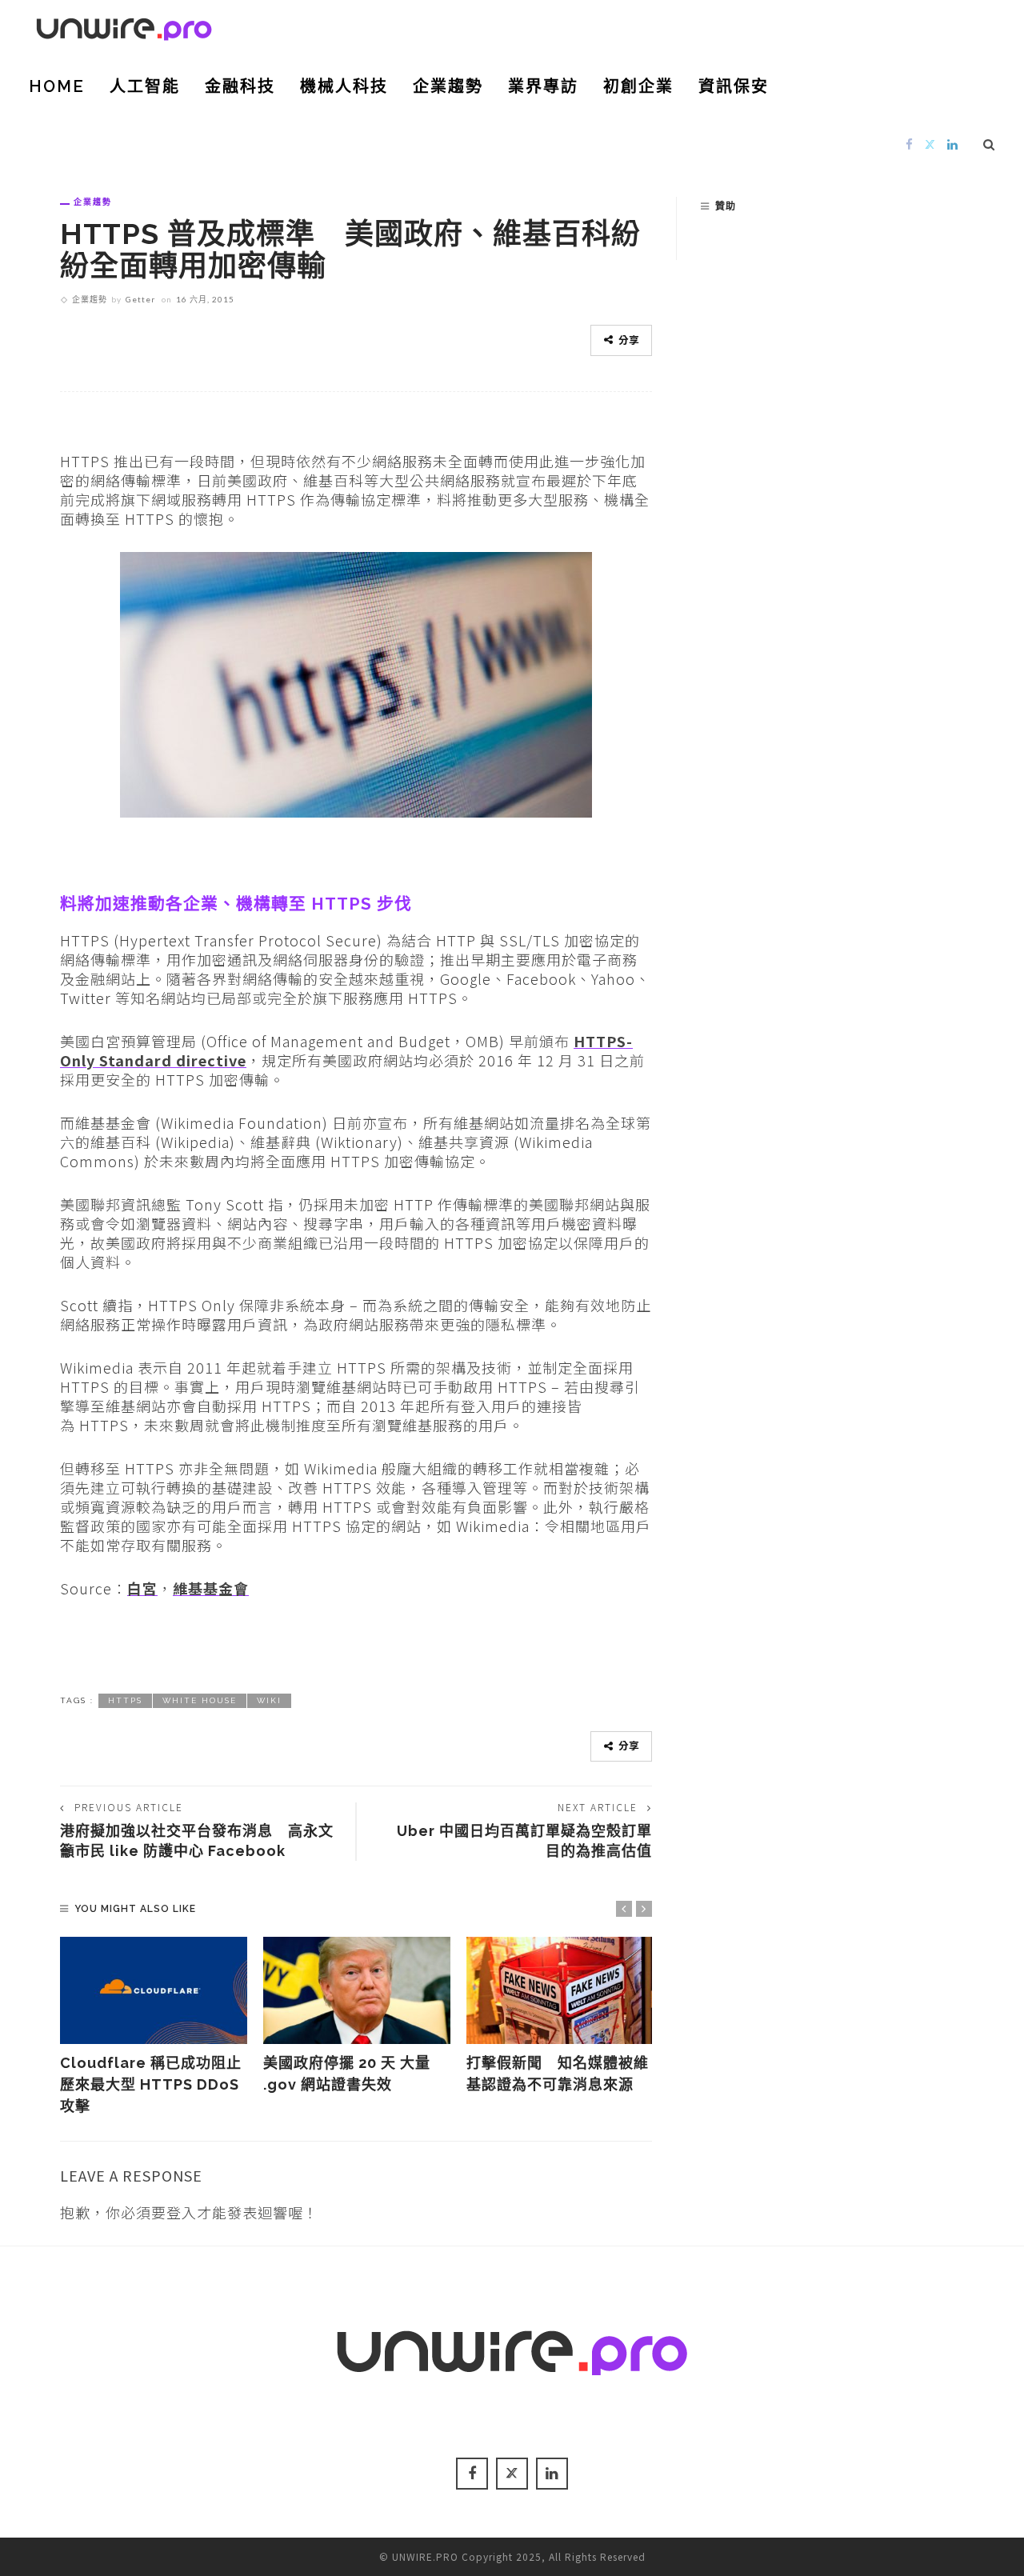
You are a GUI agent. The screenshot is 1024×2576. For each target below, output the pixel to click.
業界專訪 (543, 86)
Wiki (269, 1700)
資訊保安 (734, 86)
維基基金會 (211, 1588)
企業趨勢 (448, 86)
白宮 (142, 1588)
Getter (140, 299)
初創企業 (638, 86)
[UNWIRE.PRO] (124, 26)
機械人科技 (344, 86)
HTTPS (125, 1700)
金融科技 (240, 86)
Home (57, 86)
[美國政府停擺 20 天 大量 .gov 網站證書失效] (357, 1990)
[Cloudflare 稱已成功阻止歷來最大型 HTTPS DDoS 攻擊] (154, 1990)
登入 (182, 2212)
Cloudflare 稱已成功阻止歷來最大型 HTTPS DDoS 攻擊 (151, 2084)
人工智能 (145, 86)
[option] (154, 2027)
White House (200, 1700)
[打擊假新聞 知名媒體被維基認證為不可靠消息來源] (560, 1990)
